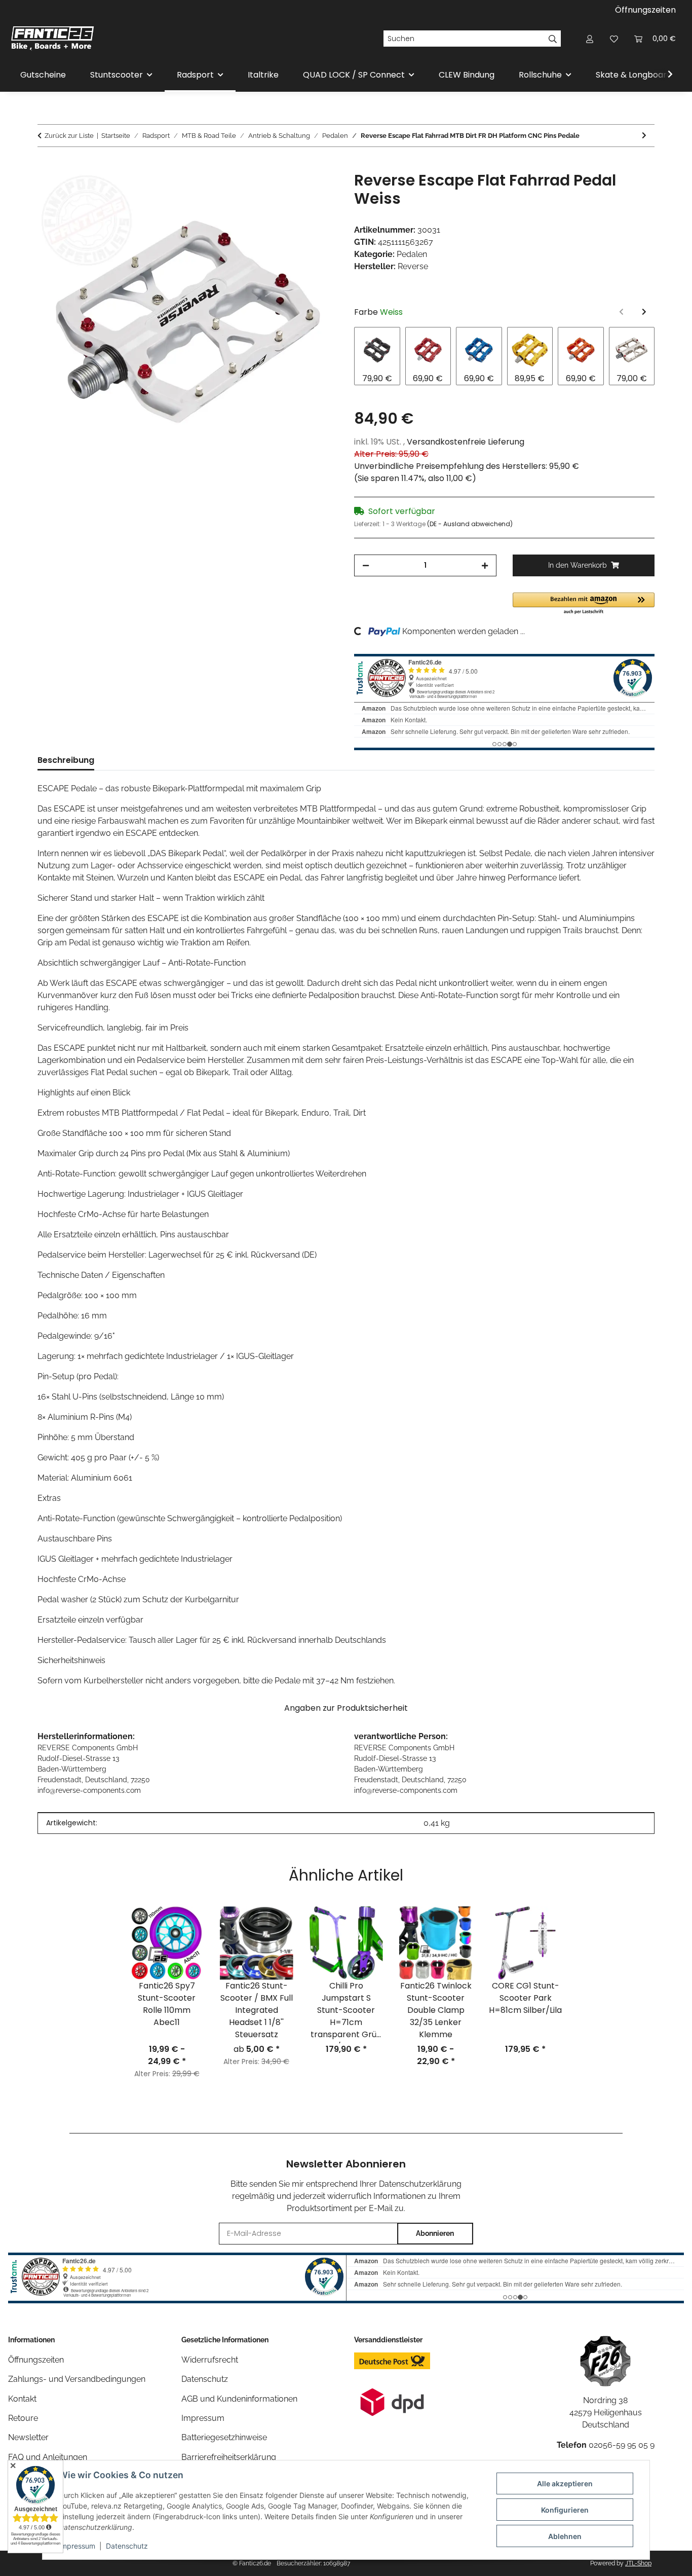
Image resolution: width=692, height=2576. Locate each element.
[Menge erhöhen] (485, 565)
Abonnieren (435, 2233)
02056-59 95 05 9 (622, 2445)
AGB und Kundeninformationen (239, 2399)
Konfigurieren (565, 2510)
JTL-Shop (638, 2563)
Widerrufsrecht (210, 2360)
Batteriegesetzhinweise (224, 2437)
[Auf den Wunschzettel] (317, 191)
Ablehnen (565, 2536)
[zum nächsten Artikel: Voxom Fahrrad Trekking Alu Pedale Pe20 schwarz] (644, 136)
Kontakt (22, 2399)
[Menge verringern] (366, 565)
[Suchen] (553, 39)
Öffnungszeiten (645, 10)
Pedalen (412, 254)
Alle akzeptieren (565, 2483)
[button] (590, 39)
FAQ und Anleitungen (48, 2457)
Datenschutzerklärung (420, 2184)
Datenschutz (127, 2546)
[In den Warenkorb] (46, 166)
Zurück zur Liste (69, 136)
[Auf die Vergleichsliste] (290, 191)
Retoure (23, 2418)
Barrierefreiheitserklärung (229, 2457)
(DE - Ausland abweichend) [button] (470, 524)
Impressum (77, 2546)
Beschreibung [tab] (66, 760)
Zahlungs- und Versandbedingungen (77, 2379)
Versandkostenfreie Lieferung (466, 442)
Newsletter (28, 2437)
